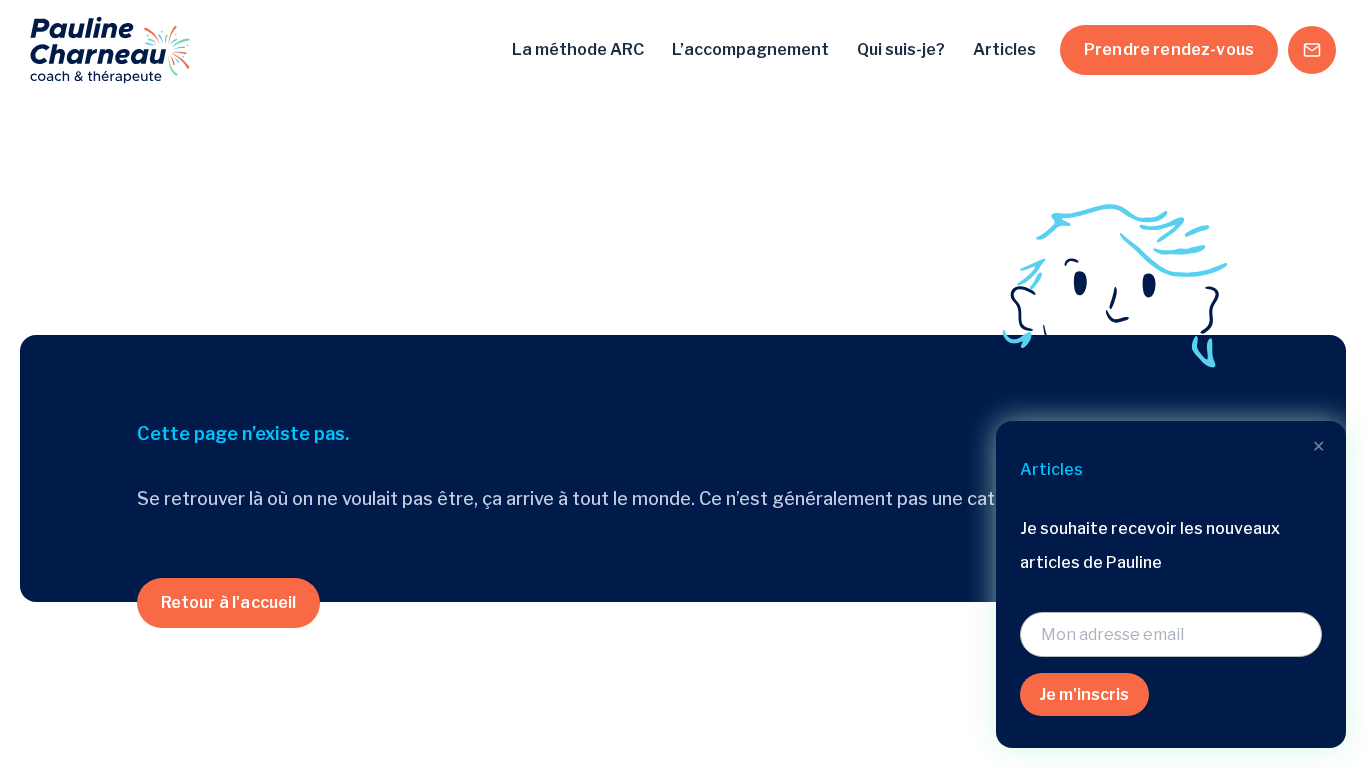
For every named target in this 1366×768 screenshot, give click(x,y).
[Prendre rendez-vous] (1312, 50)
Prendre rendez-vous (1169, 49)
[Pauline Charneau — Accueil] (110, 50)
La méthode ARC (578, 49)
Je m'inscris (1084, 694)
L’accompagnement (750, 49)
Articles (1004, 49)
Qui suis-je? (901, 49)
